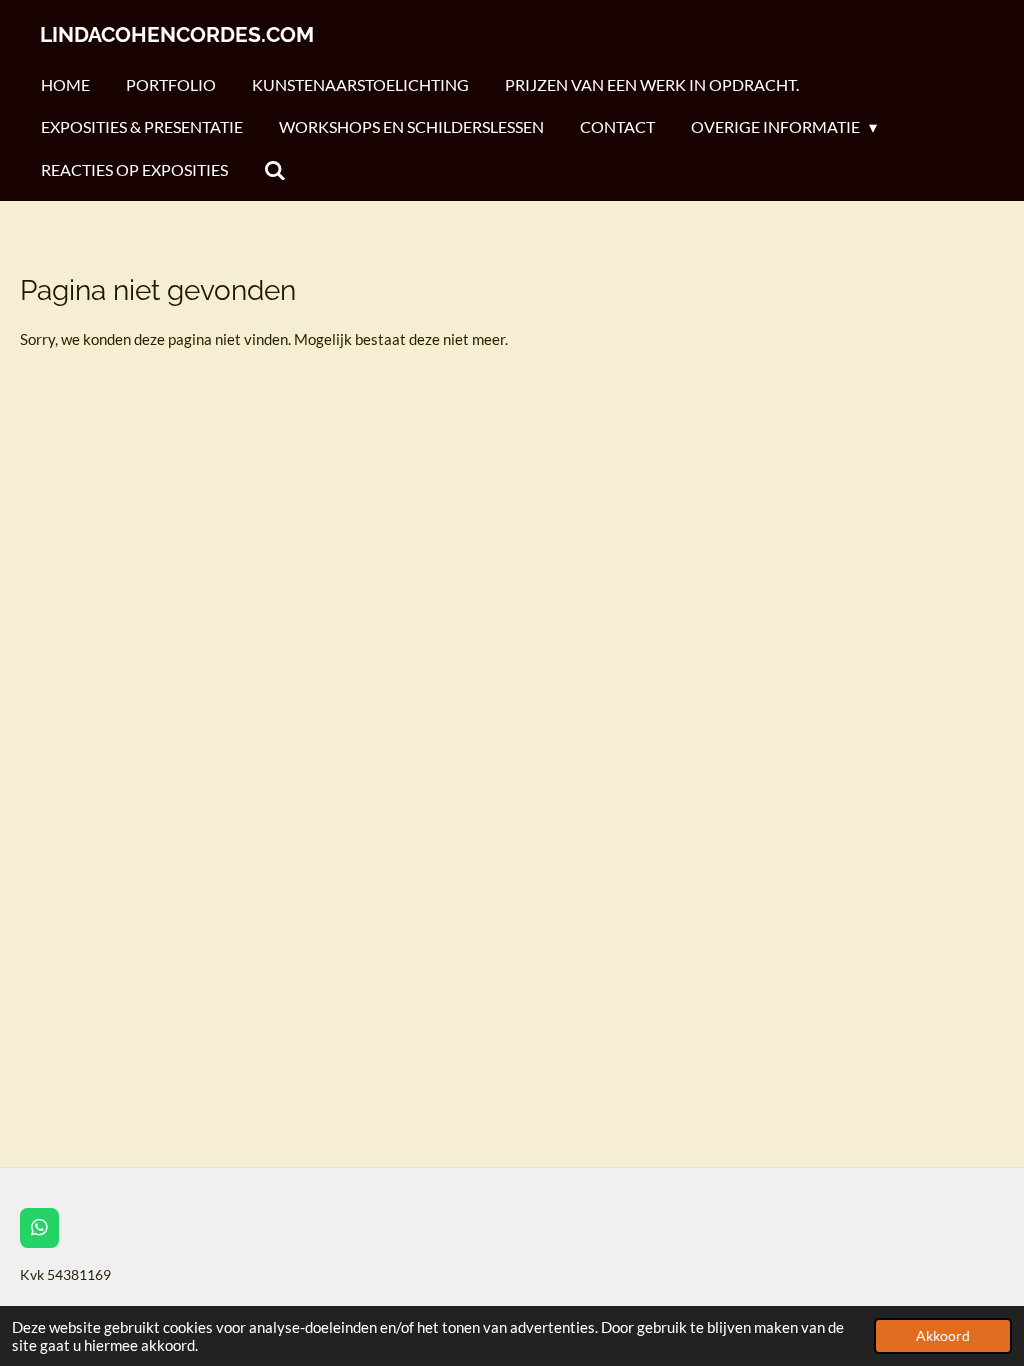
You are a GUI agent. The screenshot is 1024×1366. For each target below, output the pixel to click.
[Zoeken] (275, 170)
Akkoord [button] (943, 1336)
